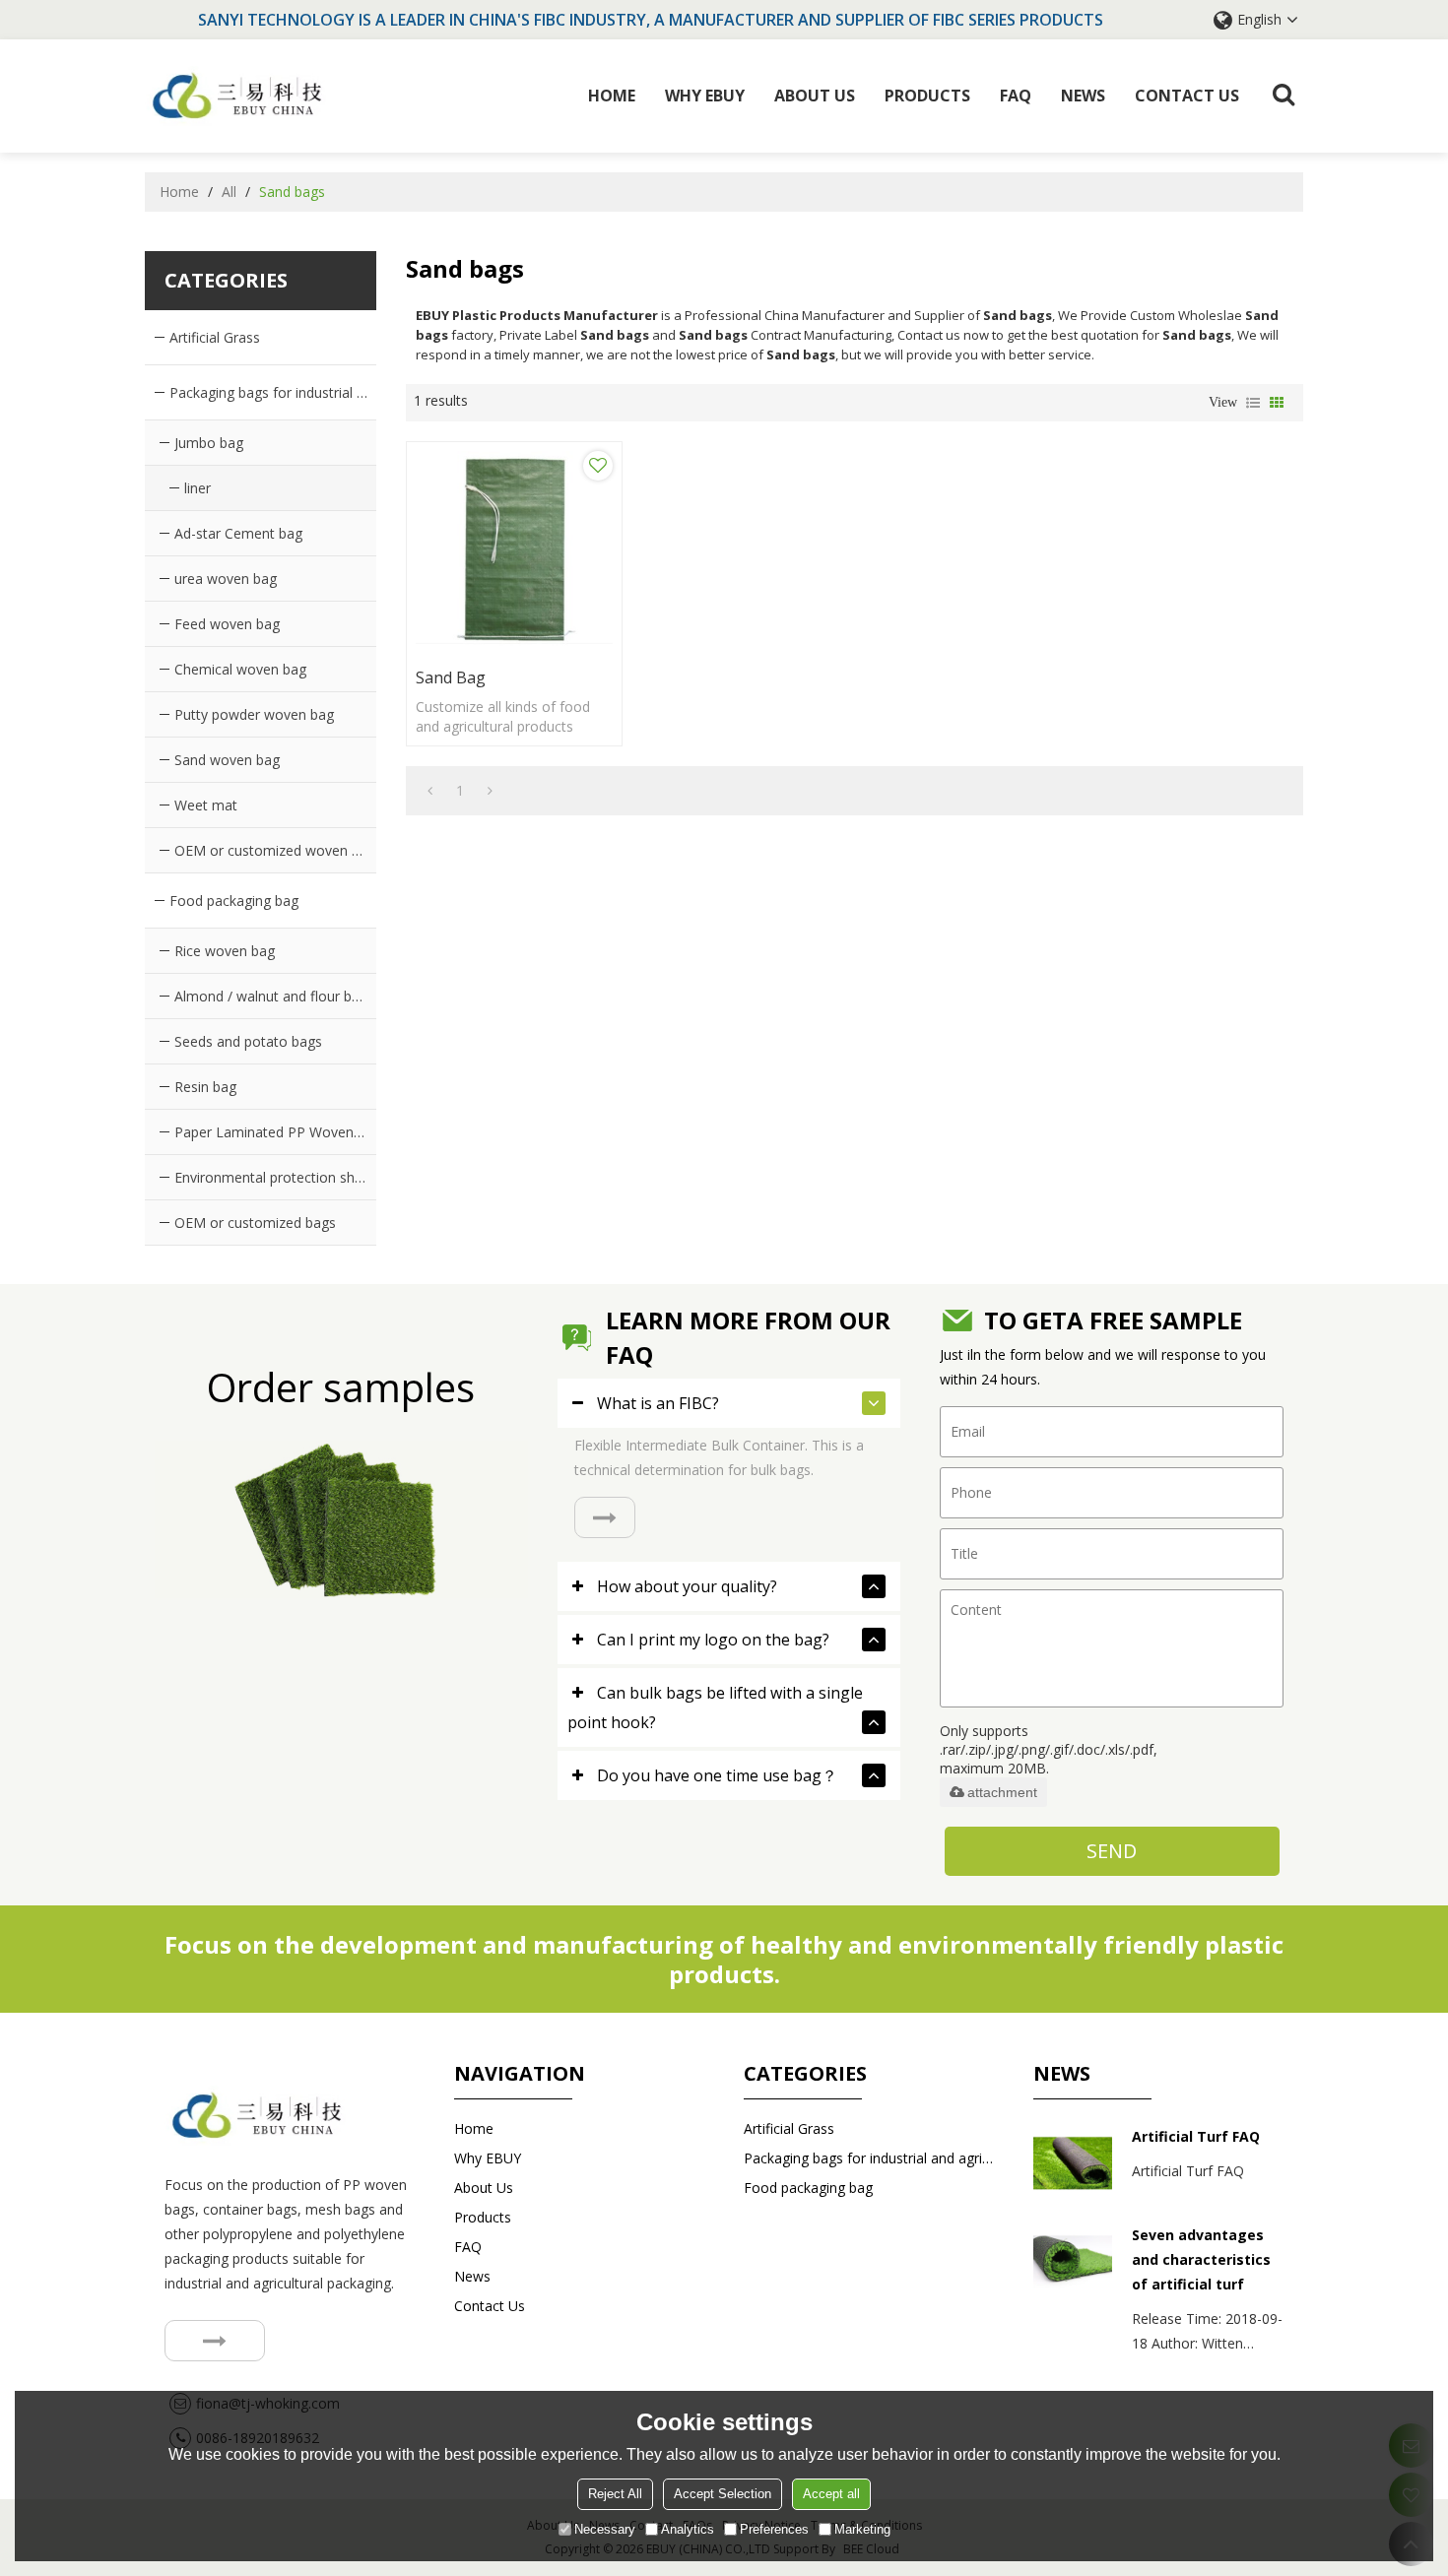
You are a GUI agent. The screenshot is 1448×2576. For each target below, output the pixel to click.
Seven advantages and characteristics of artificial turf (1201, 2259)
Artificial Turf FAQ (1196, 2136)
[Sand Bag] (514, 549)
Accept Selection (723, 2494)
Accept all (831, 2494)
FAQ (1016, 96)
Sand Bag (451, 677)
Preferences (774, 2529)
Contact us (1187, 96)
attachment (1002, 1792)
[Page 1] (430, 791)
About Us (815, 96)
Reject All (615, 2494)
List (1253, 403)
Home (612, 96)
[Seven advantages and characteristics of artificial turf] (1073, 2262)
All (229, 192)
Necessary (605, 2529)
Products (927, 96)
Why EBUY (705, 96)
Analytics (688, 2529)
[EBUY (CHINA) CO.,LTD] (238, 96)
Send (1112, 1851)
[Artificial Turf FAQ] (1073, 2163)
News (1083, 96)
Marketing (862, 2529)
